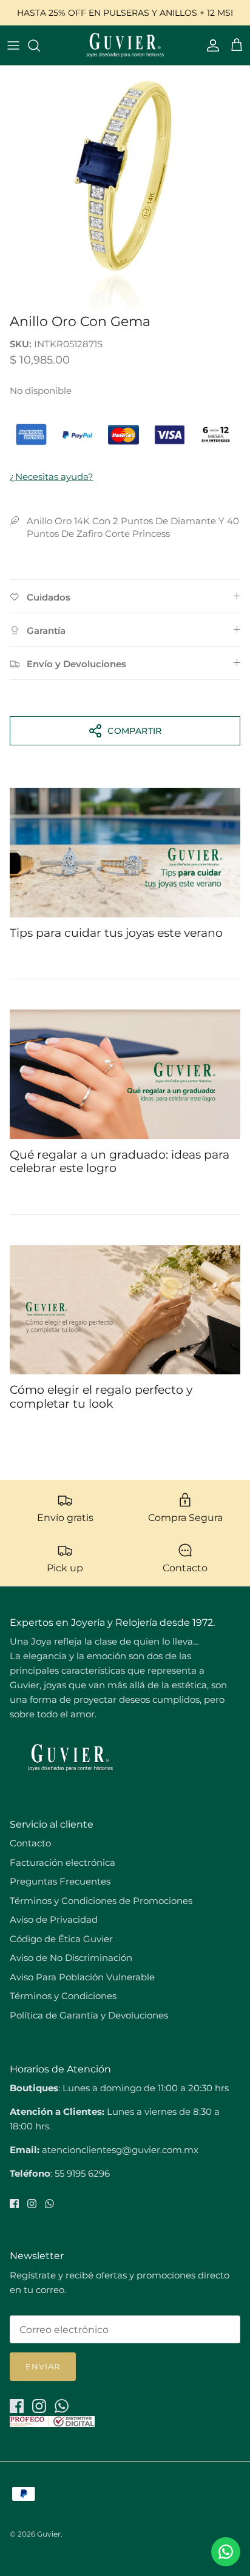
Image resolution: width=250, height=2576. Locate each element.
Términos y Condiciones (63, 1996)
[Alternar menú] (13, 45)
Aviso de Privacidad (54, 1919)
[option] (125, 187)
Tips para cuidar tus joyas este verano (116, 933)
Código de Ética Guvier (61, 1939)
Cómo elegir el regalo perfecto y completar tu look (101, 1397)
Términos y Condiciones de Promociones (101, 1901)
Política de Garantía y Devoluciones (89, 2015)
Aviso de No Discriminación (71, 1958)
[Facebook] (14, 2204)
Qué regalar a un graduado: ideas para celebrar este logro (120, 1162)
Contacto (30, 1843)
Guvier (49, 2534)
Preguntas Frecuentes (60, 1881)
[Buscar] (40, 45)
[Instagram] (32, 2204)
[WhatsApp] (49, 2204)
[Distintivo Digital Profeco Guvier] (52, 2424)
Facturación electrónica (62, 1862)
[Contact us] (226, 2552)
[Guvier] (125, 45)
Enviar (43, 2366)
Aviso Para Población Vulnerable (82, 1977)
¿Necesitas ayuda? (52, 477)
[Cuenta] (210, 45)
